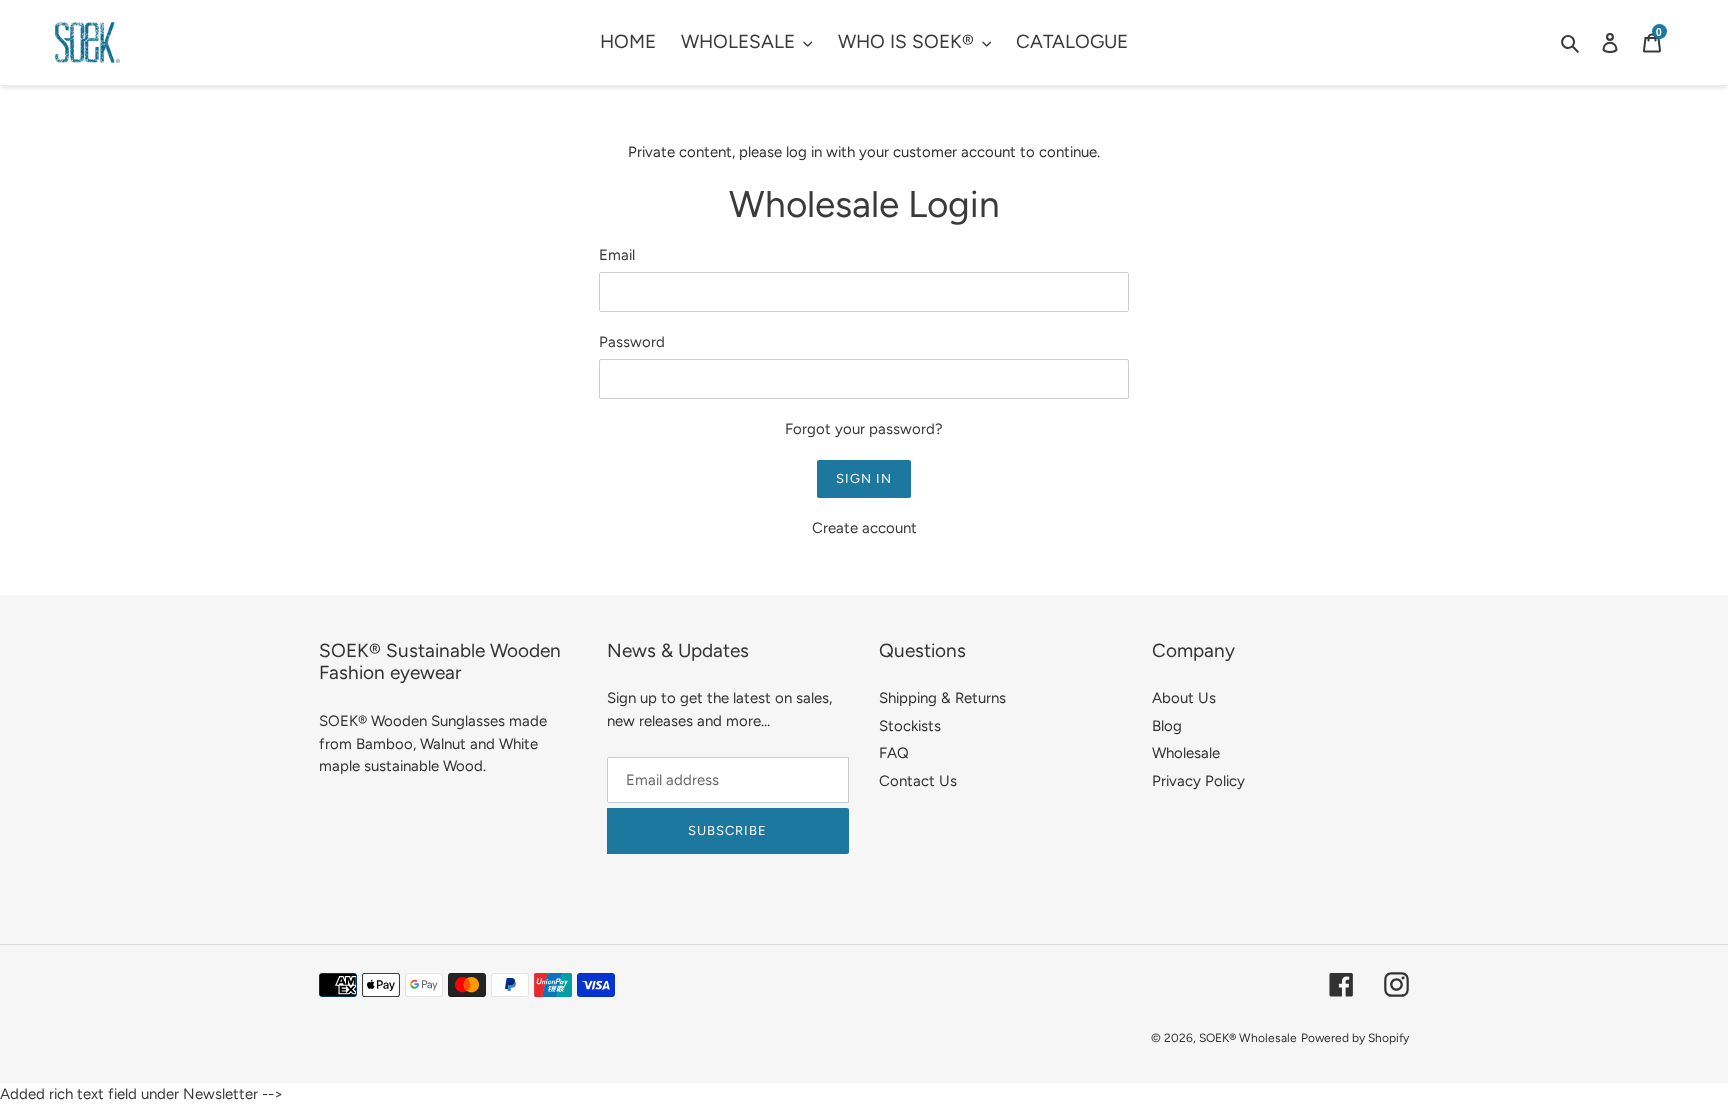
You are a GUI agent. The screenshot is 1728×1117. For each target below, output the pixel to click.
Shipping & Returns (942, 698)
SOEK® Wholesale (1248, 1038)
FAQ (894, 753)
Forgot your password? (864, 429)
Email (617, 255)
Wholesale (1186, 753)
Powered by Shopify (1355, 1038)
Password (632, 342)
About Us (1184, 698)
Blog (1167, 726)
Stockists (910, 726)
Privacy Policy (1198, 781)
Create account (864, 528)
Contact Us (918, 781)
